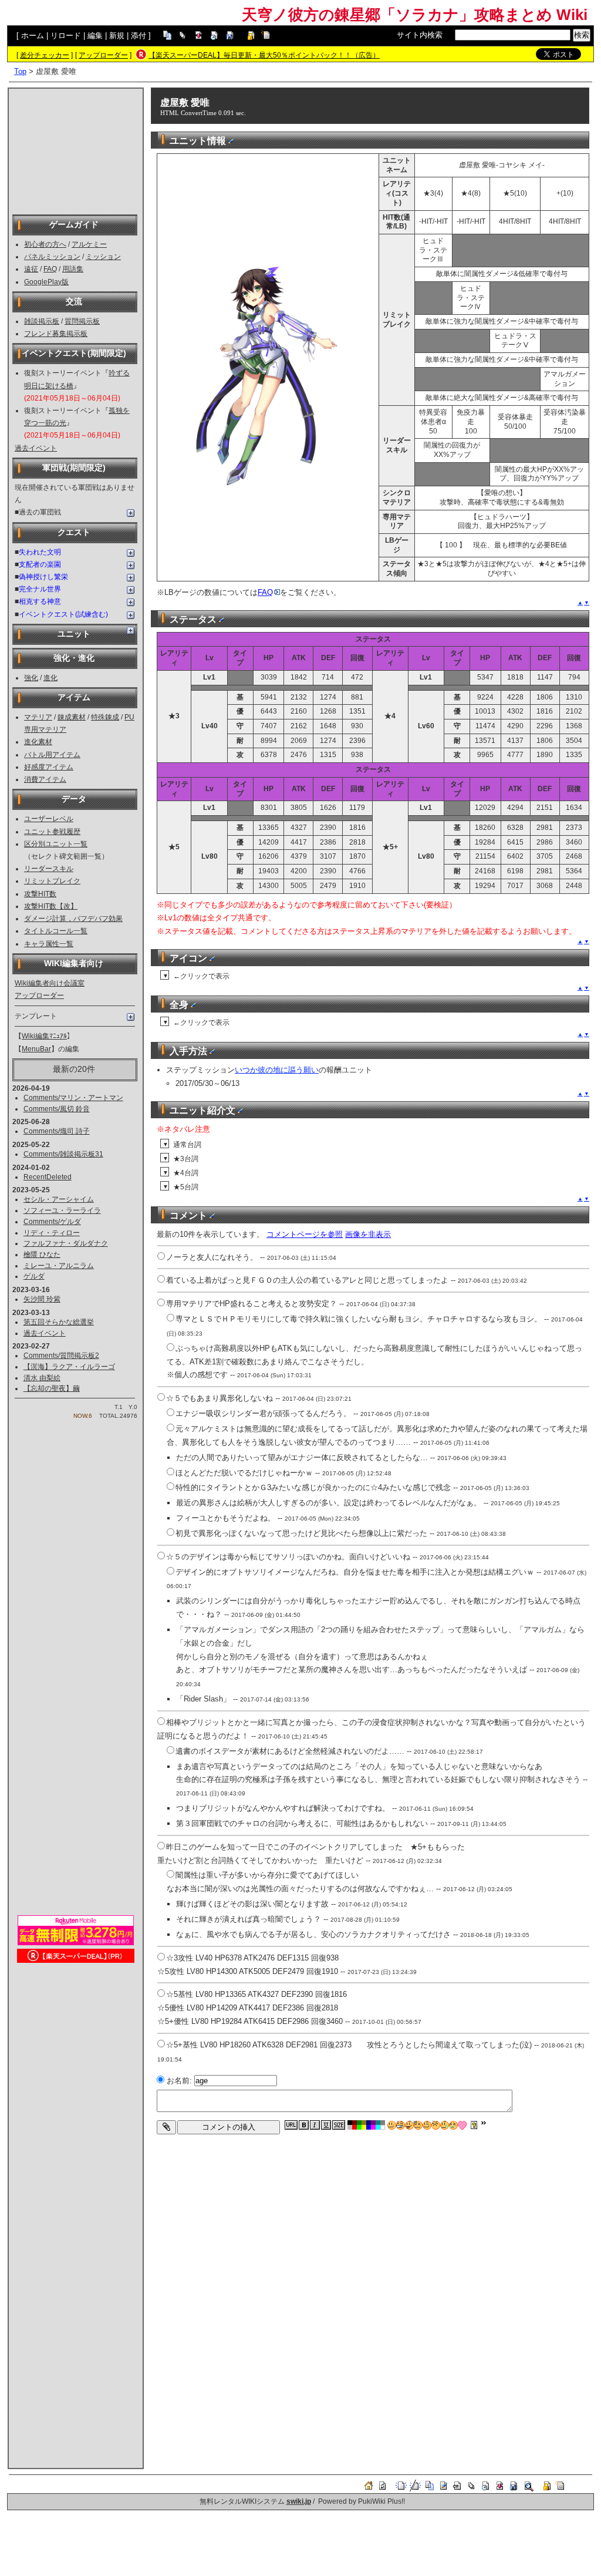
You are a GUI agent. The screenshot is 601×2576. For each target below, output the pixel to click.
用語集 (73, 269)
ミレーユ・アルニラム (59, 1266)
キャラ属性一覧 (49, 944)
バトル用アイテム (52, 755)
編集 (95, 36)
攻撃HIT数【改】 (51, 906)
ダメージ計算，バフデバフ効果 (73, 919)
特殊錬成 (105, 717)
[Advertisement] (76, 150)
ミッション (103, 257)
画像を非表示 (368, 1234)
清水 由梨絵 (42, 1378)
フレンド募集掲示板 (56, 334)
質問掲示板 (82, 321)
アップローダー (103, 55)
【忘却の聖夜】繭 (52, 1388)
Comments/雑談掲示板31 (63, 1154)
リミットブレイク (52, 881)
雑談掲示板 (42, 321)
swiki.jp (299, 2501)
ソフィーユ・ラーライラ (62, 1210)
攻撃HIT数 (40, 894)
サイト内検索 (420, 35)
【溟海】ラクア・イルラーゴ (69, 1367)
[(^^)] (392, 2125)
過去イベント (36, 448)
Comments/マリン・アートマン (73, 1098)
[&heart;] (462, 2125)
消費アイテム (45, 779)
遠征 (31, 269)
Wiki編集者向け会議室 (50, 983)
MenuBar (36, 1049)
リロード (66, 36)
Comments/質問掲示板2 (61, 1356)
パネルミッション (52, 257)
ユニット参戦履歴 (52, 832)
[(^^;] (445, 2125)
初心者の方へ (45, 244)
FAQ (50, 269)
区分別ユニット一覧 (56, 844)
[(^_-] (427, 2125)
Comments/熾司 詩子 (57, 1131)
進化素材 (38, 742)
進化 (50, 678)
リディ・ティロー (52, 1233)
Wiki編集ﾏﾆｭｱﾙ (44, 1036)
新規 (117, 36)
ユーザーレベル (49, 819)
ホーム (33, 36)
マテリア (38, 717)
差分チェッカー (45, 55)
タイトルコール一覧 (56, 931)
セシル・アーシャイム (59, 1199)
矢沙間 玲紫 (42, 1299)
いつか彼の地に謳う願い (277, 1070)
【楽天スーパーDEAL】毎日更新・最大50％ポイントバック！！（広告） (264, 55)
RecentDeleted (48, 1177)
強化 (31, 678)
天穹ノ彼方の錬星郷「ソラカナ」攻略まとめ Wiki (415, 15)
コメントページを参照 (305, 1234)
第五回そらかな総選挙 (59, 1322)
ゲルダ (34, 1276)
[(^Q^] (409, 2125)
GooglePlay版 (46, 282)
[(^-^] (401, 2125)
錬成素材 (72, 717)
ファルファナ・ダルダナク (66, 1243)
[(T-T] (453, 2125)
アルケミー (89, 244)
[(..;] (418, 2125)
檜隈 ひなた (42, 1255)
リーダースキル (49, 869)
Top (20, 71)
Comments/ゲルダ (52, 1222)
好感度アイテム (49, 767)
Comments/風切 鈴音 (57, 1109)
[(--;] (436, 2125)
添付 (139, 36)
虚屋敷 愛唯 (185, 102)
